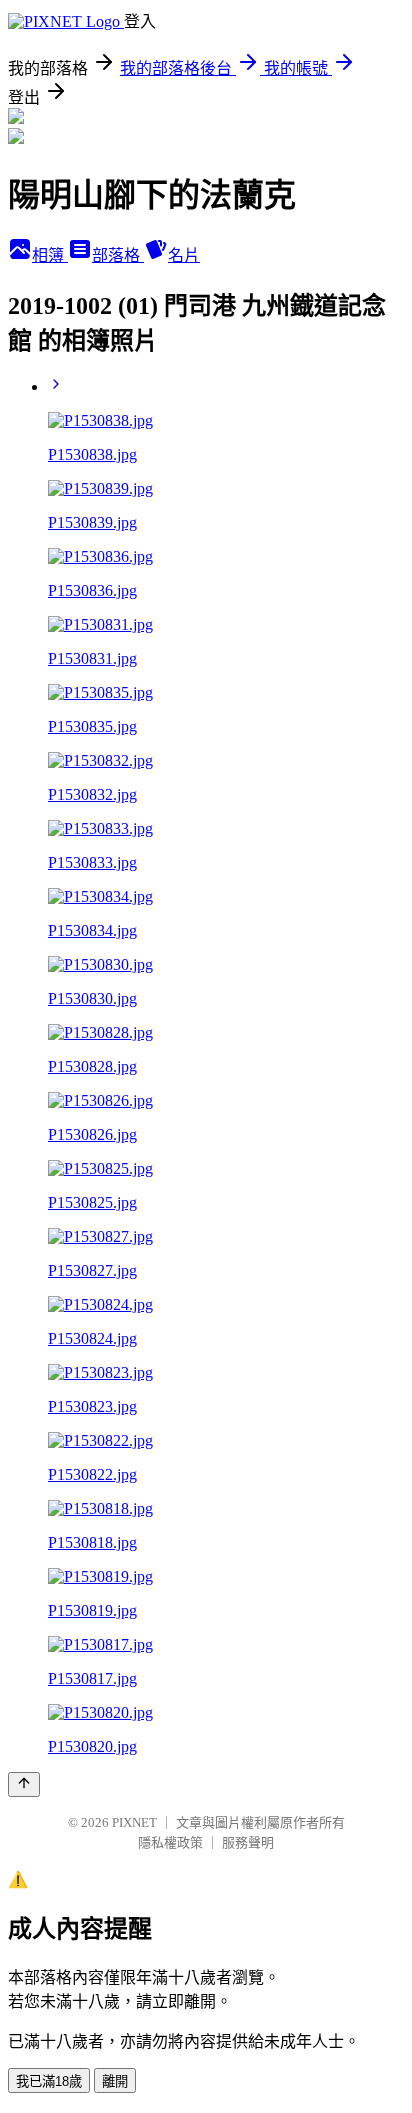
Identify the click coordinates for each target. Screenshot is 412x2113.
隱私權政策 (170, 1842)
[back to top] (24, 1784)
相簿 (50, 255)
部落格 (118, 255)
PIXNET (134, 1822)
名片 (184, 255)
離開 (115, 2081)
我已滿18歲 (49, 2081)
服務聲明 (248, 1842)
